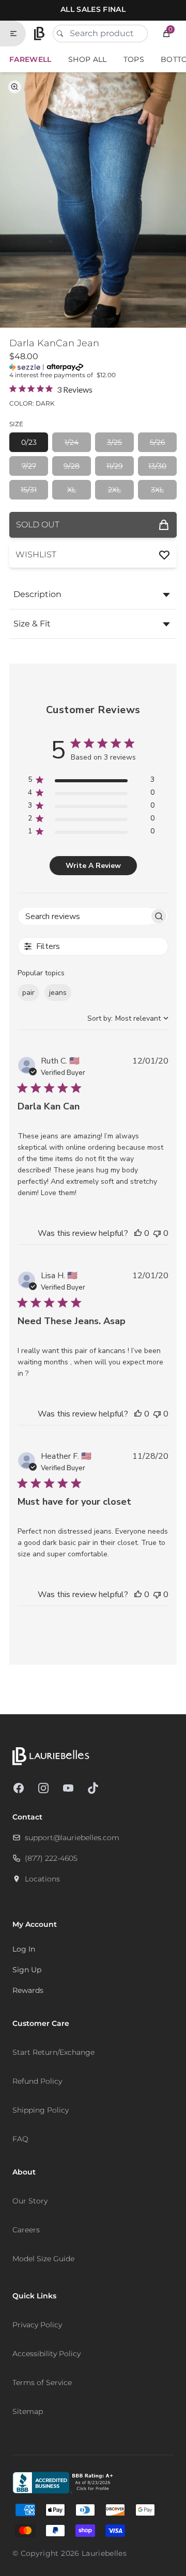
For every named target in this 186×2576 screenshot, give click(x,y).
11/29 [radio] (115, 466)
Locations (42, 1879)
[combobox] (100, 34)
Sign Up (27, 1970)
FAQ (20, 2139)
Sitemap (28, 2411)
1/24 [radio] (72, 442)
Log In (24, 1949)
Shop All (88, 59)
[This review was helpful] (138, 1233)
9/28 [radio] (72, 466)
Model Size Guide (43, 2259)
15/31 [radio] (29, 490)
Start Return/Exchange (53, 2052)
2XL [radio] (114, 490)
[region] (91, 782)
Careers (26, 2230)
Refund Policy (37, 2081)
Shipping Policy (41, 2110)
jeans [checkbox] (58, 993)
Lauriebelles (104, 2553)
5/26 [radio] (158, 442)
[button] (166, 34)
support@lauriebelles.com (72, 1838)
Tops (134, 59)
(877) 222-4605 (51, 1858)
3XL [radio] (157, 490)
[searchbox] (84, 916)
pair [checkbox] (28, 993)
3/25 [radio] (114, 442)
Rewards (28, 1990)
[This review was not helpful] (157, 1233)
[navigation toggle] (18, 34)
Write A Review (93, 866)
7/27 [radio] (29, 466)
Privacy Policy (37, 2325)
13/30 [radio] (157, 466)
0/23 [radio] (29, 442)
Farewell (30, 59)
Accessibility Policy (47, 2354)
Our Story (30, 2201)
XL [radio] (72, 490)
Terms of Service (42, 2382)
